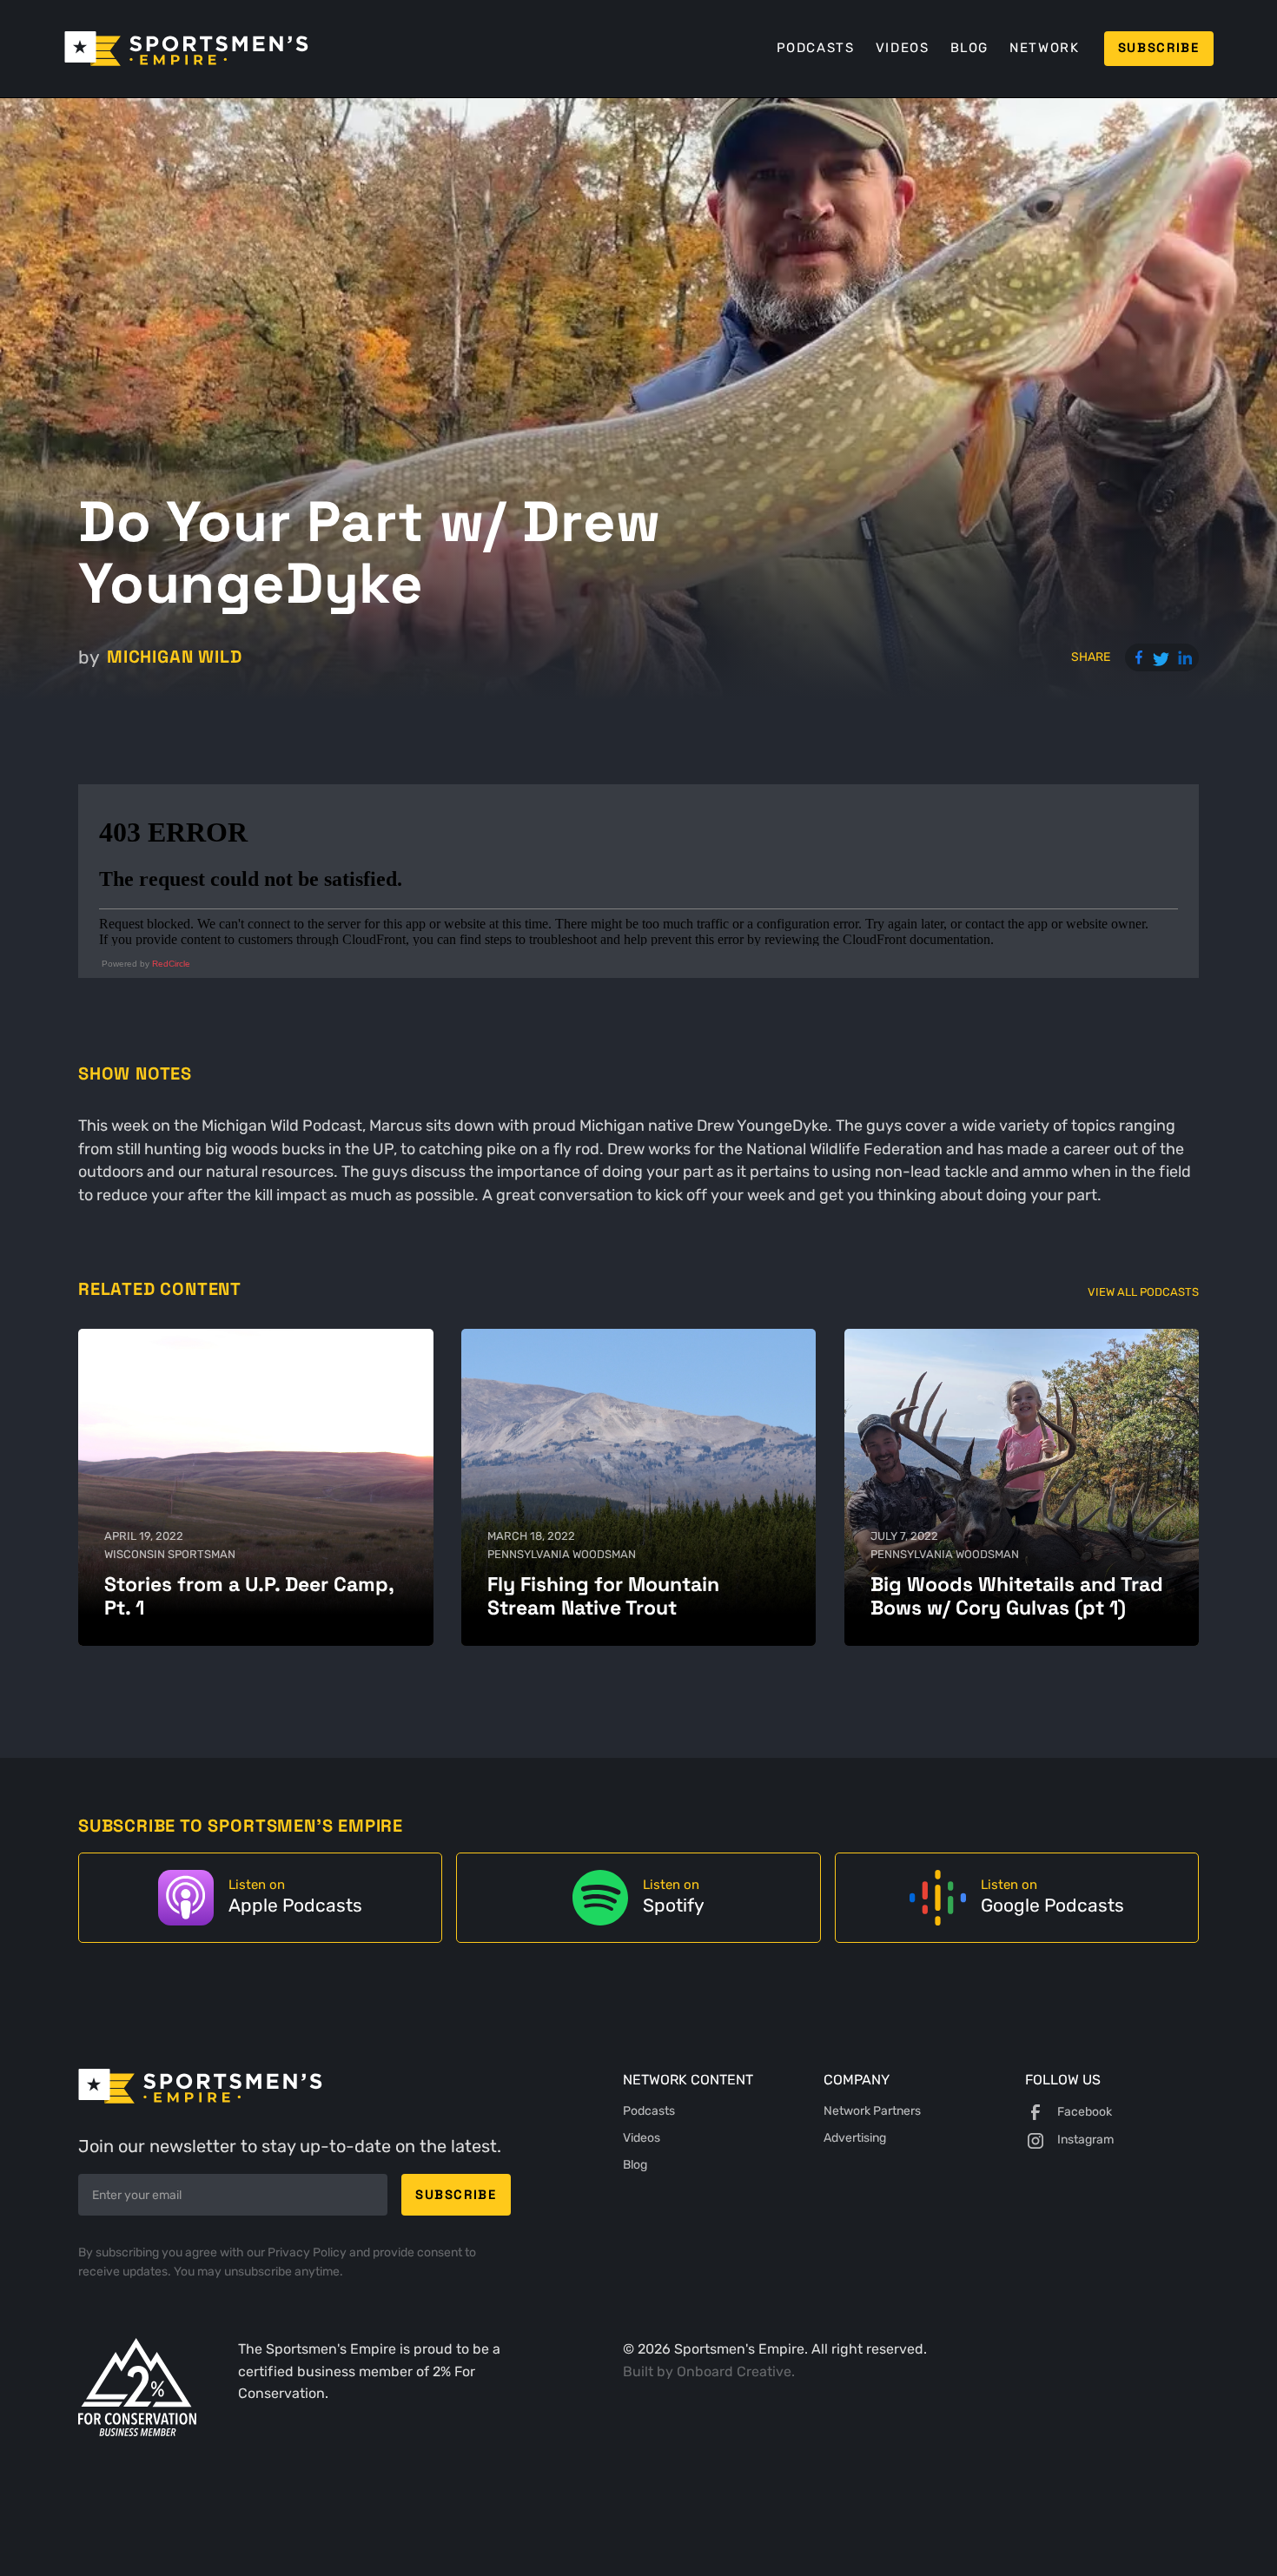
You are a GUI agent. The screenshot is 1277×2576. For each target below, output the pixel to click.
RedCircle (171, 964)
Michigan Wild (174, 657)
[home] (186, 49)
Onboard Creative (734, 2371)
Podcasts (816, 48)
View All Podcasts (1143, 1292)
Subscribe (1159, 48)
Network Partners (872, 2111)
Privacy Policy (308, 2252)
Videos (903, 48)
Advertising (855, 2138)
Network (1044, 48)
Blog (969, 48)
